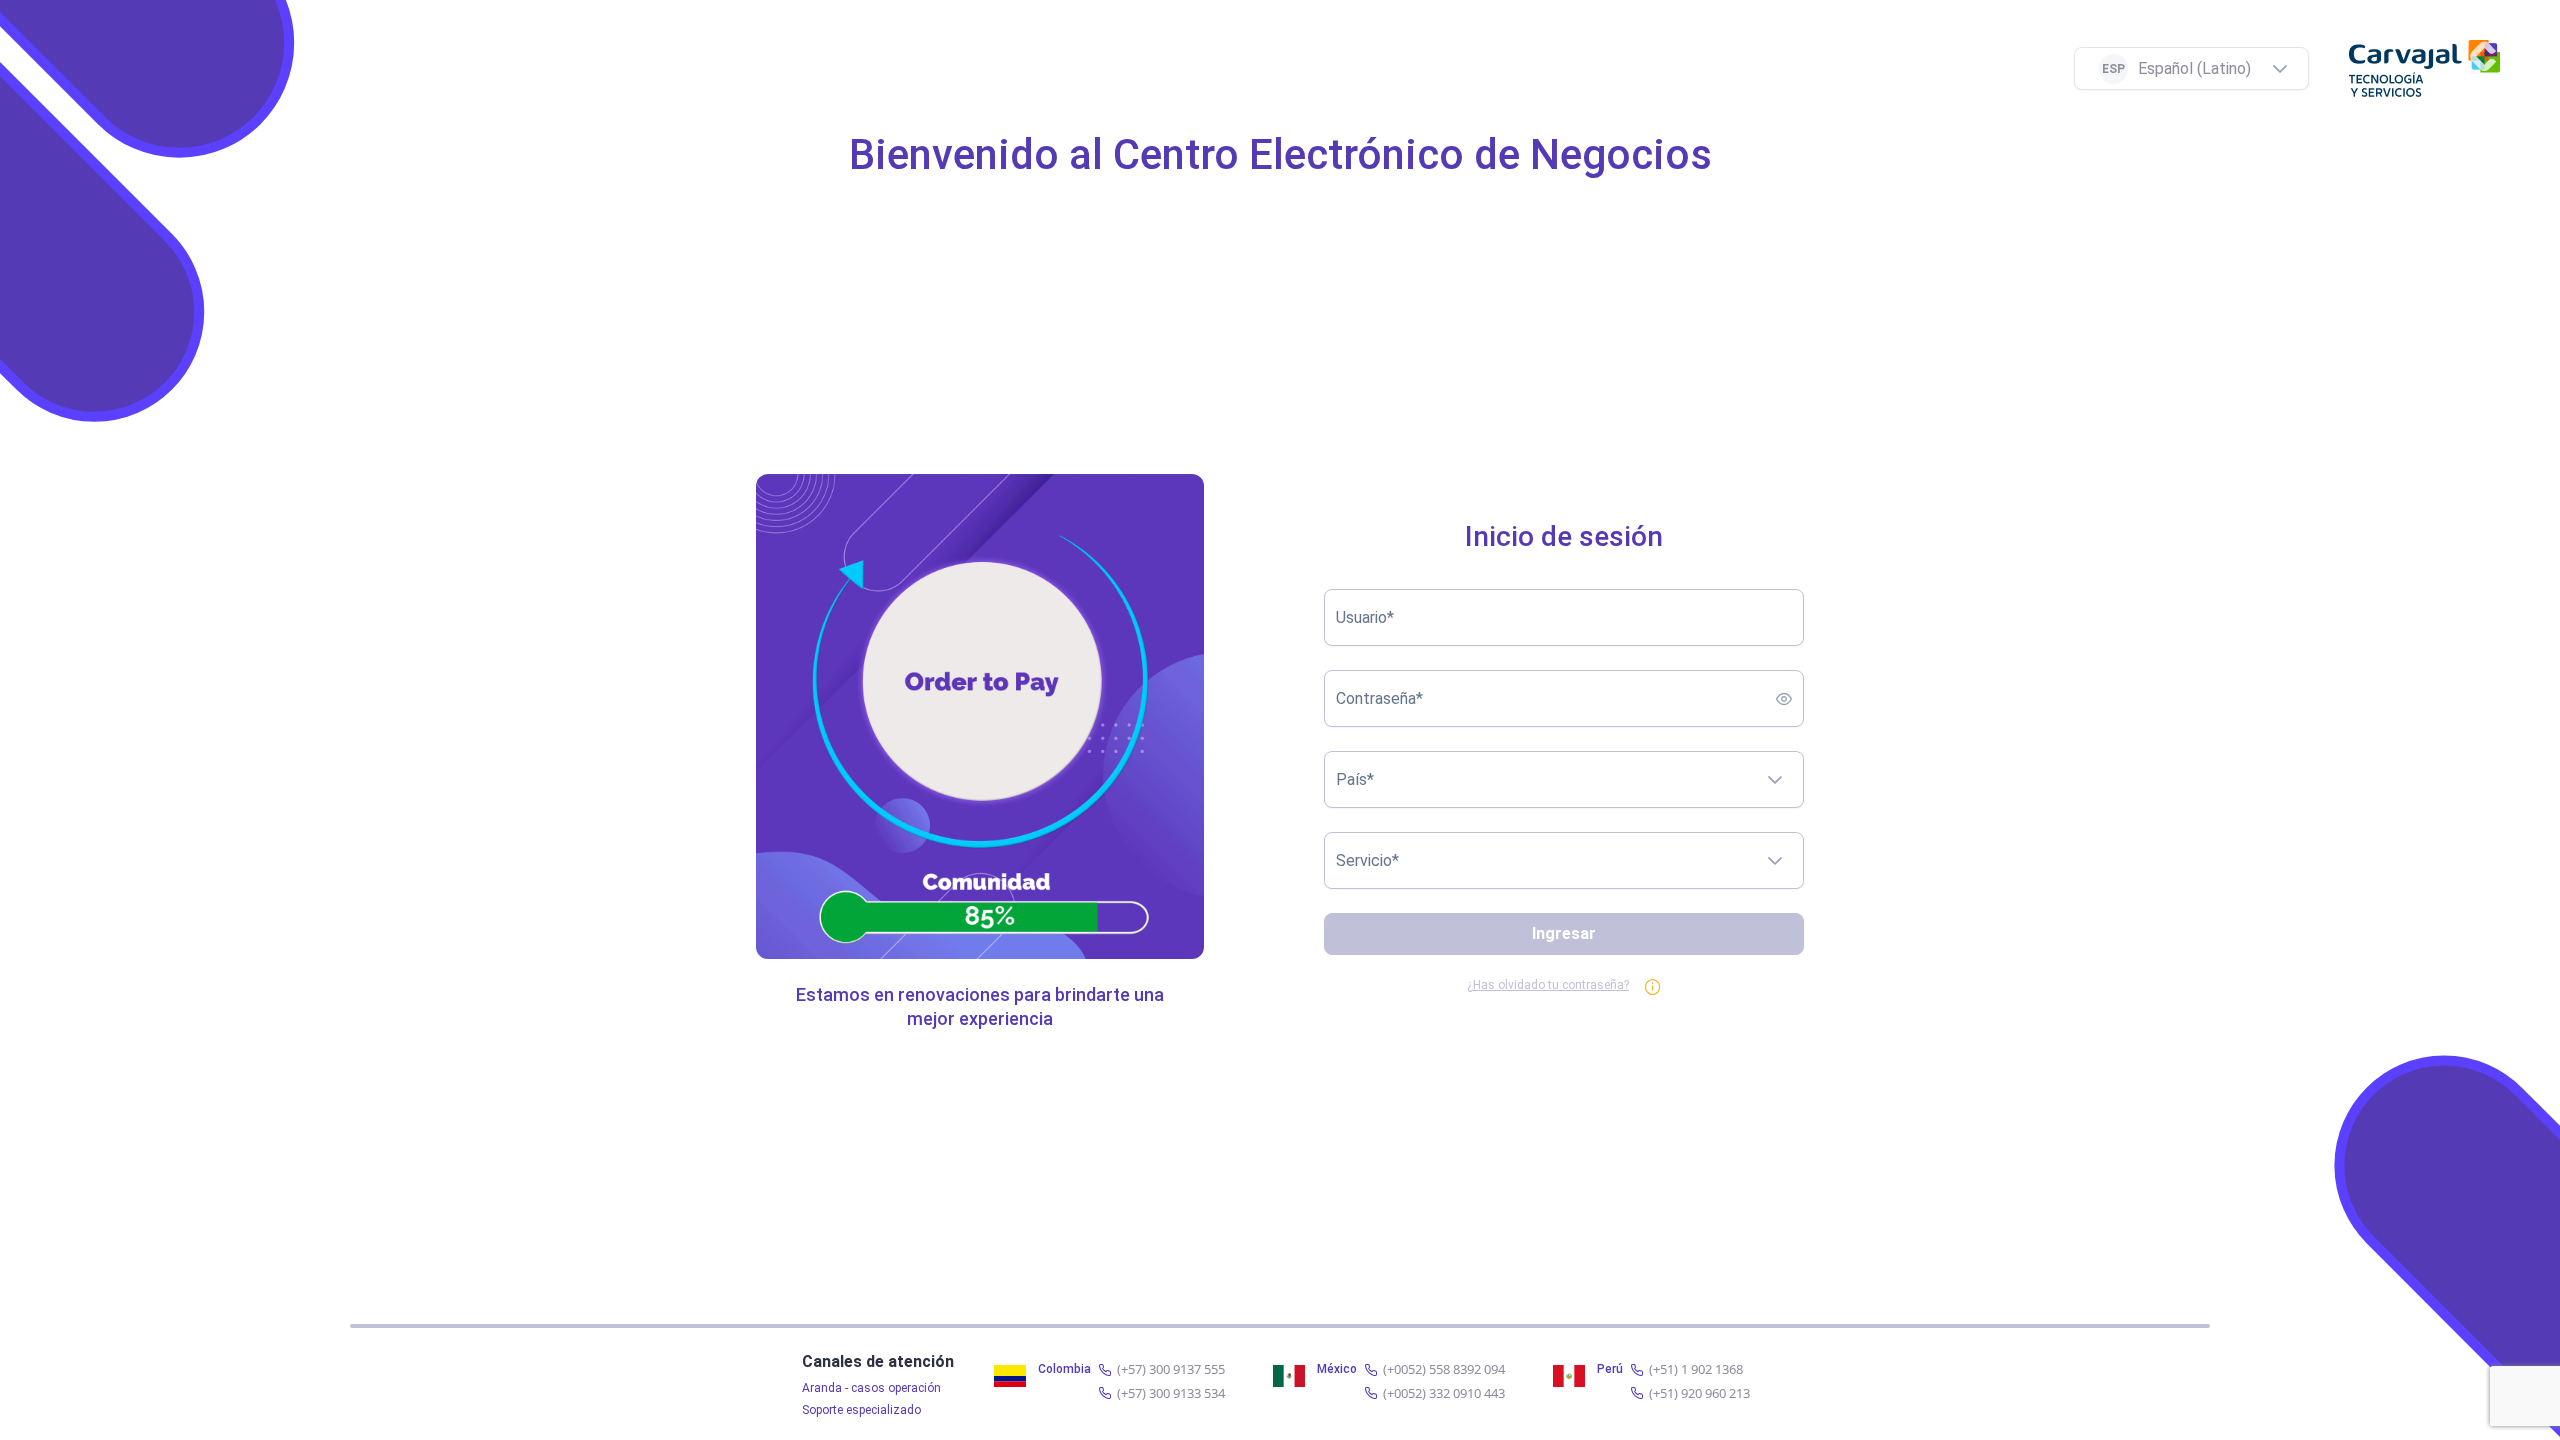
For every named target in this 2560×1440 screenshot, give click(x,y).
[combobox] (2171, 68)
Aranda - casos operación (871, 1388)
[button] (2288, 68)
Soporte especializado (861, 1410)
